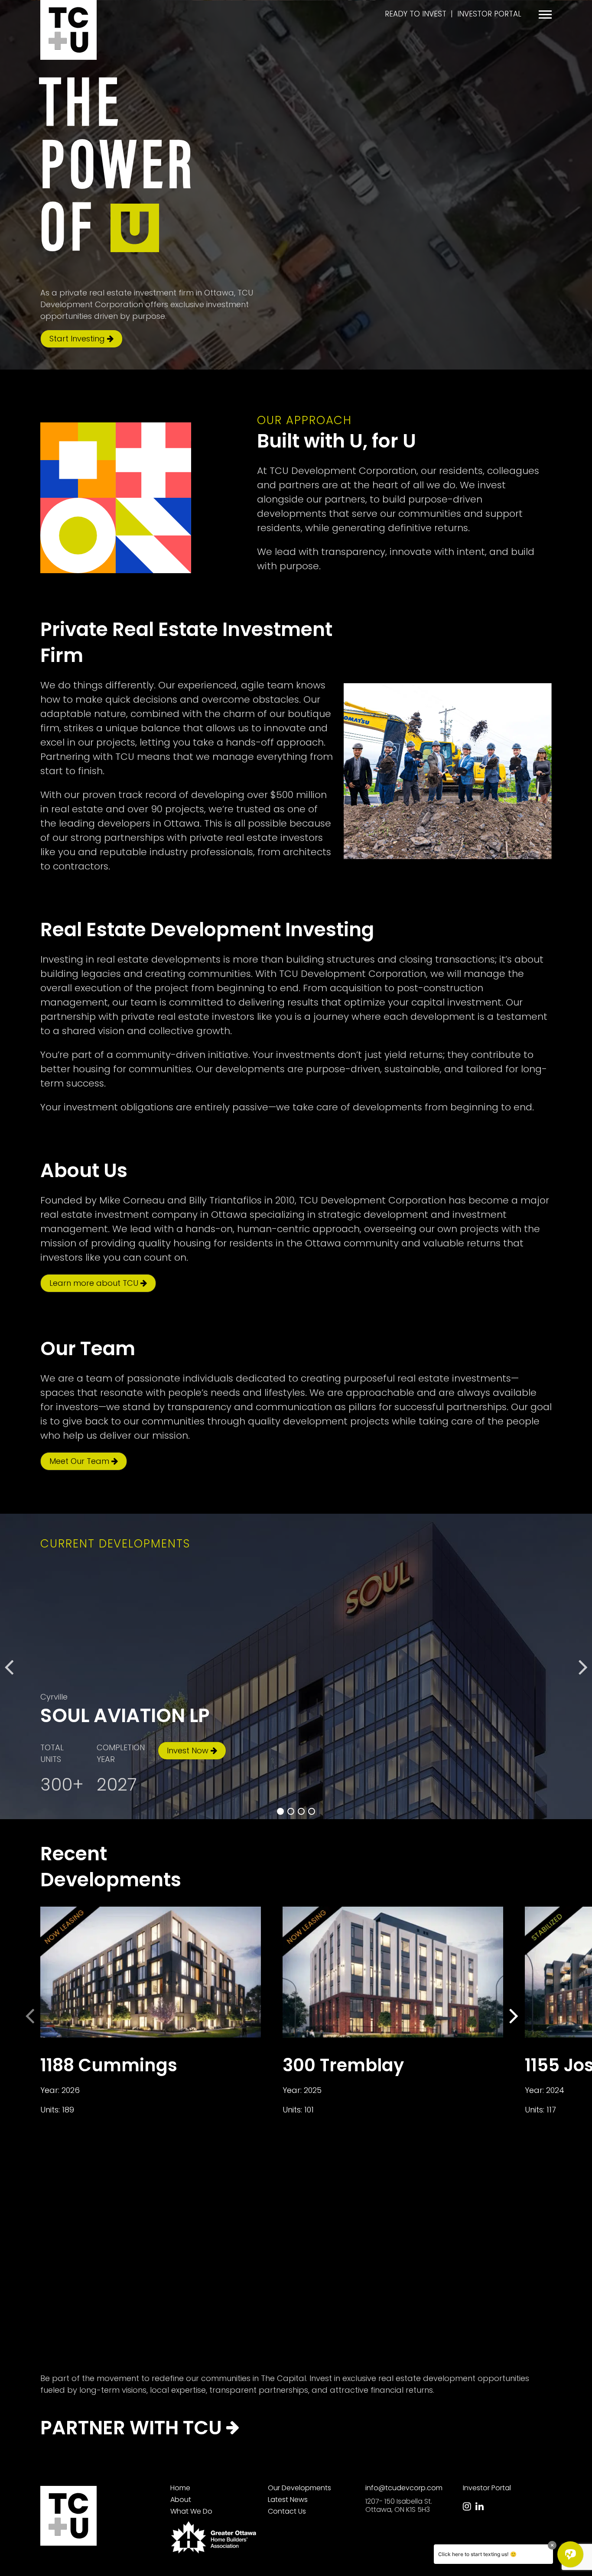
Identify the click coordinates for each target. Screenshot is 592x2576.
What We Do (191, 2511)
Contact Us (287, 2511)
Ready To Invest (416, 14)
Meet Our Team (80, 1461)
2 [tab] (291, 1811)
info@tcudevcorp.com (404, 2488)
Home (180, 2488)
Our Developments (299, 2488)
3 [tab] (301, 1811)
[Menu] (545, 15)
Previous (9, 1667)
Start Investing (78, 339)
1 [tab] (280, 1811)
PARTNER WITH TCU (133, 2428)
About (181, 2500)
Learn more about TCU (95, 1283)
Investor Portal (489, 14)
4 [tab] (312, 1811)
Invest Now (189, 1750)
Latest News (288, 2500)
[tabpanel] (296, 1666)
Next (583, 1667)
